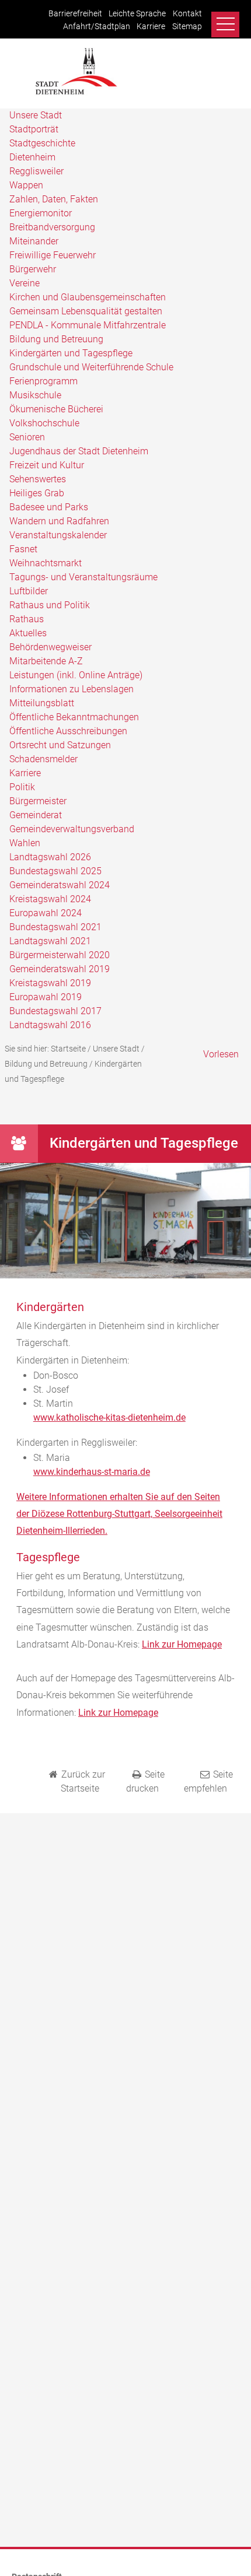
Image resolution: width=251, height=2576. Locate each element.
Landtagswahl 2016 (50, 1025)
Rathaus (27, 619)
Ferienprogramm (43, 381)
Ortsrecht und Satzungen (60, 745)
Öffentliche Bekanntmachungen (74, 717)
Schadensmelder (43, 759)
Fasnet (23, 549)
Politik (22, 787)
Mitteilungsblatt (42, 703)
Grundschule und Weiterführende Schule (91, 367)
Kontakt (187, 14)
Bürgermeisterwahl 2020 (60, 955)
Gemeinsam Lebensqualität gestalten (86, 311)
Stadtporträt (34, 129)
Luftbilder (29, 591)
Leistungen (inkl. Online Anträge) (76, 675)
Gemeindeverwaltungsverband (72, 829)
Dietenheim (32, 157)
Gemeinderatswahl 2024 (60, 885)
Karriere (151, 27)
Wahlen (25, 843)
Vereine (25, 283)
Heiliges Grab (37, 493)
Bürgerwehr (33, 269)
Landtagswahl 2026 (50, 857)
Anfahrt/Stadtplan (97, 27)
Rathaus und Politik (50, 605)
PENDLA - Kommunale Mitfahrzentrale (88, 325)
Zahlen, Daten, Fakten (54, 199)
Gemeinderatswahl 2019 (60, 969)
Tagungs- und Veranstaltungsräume (83, 577)
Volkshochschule (44, 423)
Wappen (26, 185)
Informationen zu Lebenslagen (72, 689)
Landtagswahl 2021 (50, 941)
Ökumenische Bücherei (56, 409)
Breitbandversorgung (52, 227)
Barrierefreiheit (75, 14)
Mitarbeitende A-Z (46, 661)
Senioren (27, 437)
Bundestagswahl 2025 (55, 871)
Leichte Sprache (137, 14)
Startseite (68, 1049)
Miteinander (34, 241)
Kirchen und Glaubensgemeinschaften (88, 297)
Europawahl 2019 (46, 997)
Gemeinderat (36, 815)
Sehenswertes (38, 479)
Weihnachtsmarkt (46, 563)
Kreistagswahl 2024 (50, 899)
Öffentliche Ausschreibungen (68, 731)
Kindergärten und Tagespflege (71, 353)
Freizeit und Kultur (47, 465)
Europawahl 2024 (46, 913)
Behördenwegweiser (50, 647)
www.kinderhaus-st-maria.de (92, 1472)
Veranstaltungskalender (58, 535)
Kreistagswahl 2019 (50, 983)
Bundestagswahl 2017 (55, 1011)
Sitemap (187, 27)
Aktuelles (28, 633)
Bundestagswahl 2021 (55, 927)
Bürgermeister (38, 801)
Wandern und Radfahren (59, 521)
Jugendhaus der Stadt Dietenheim (79, 451)
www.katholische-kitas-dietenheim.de (109, 1417)
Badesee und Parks (49, 507)
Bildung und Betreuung (56, 339)
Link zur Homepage (182, 1644)
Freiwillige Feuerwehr (53, 255)
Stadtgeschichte (42, 143)
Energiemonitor (41, 213)
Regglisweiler (36, 171)
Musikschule (35, 395)
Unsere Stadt (36, 115)
